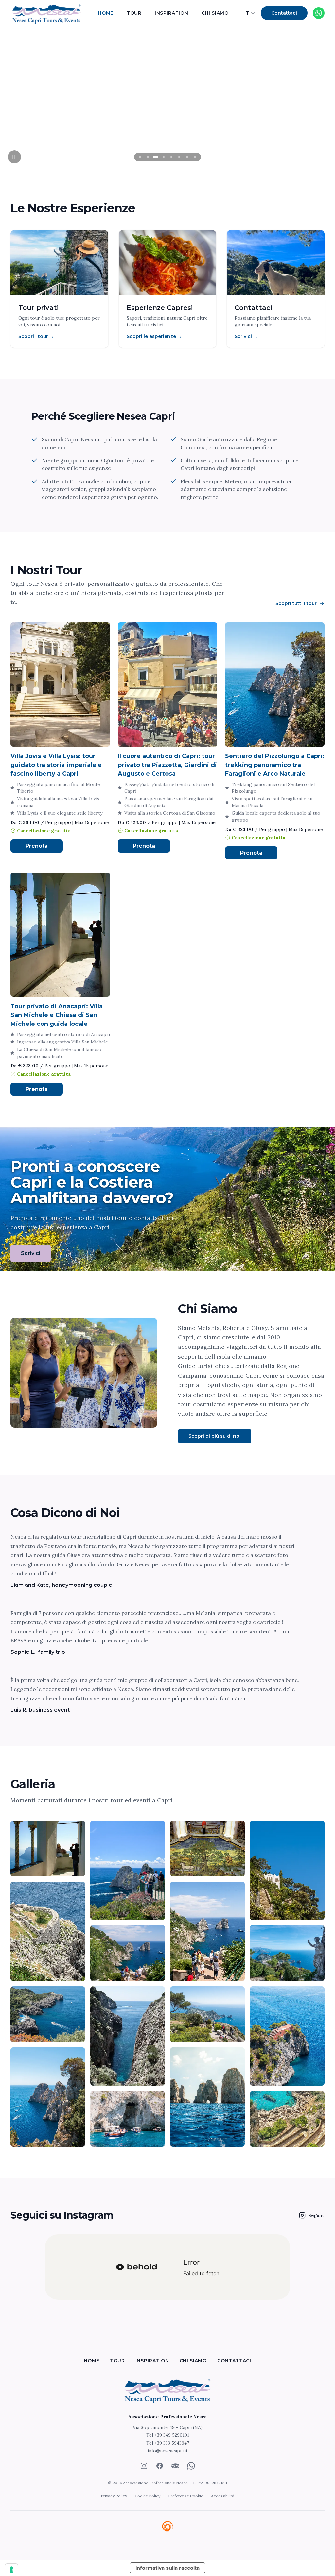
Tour (134, 13)
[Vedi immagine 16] (287, 2119)
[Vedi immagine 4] (287, 1870)
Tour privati (38, 308)
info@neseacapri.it (168, 2451)
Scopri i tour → (36, 336)
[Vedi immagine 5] (48, 1931)
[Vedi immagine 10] (128, 2036)
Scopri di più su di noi (215, 1436)
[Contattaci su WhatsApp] (319, 13)
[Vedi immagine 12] (287, 2036)
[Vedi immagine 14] (128, 2119)
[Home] (167, 2390)
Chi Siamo (208, 1309)
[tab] (140, 157)
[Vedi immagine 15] (207, 2097)
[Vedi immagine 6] (128, 1953)
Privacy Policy (114, 2496)
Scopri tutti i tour (296, 603)
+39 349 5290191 (172, 2435)
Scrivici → (246, 336)
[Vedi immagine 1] (48, 1848)
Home (106, 13)
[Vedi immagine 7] (207, 1931)
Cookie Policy (148, 2496)
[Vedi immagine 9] (48, 2014)
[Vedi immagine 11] (207, 2014)
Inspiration (172, 13)
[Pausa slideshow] (14, 157)
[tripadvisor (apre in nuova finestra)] (175, 2466)
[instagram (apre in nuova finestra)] (144, 2466)
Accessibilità (223, 2496)
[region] (167, 98)
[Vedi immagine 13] (48, 2097)
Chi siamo (215, 13)
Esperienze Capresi (160, 308)
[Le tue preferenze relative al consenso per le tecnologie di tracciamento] (11, 2570)
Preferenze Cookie (186, 2496)
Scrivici (31, 1253)
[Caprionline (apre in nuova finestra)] (167, 2527)
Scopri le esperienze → (154, 336)
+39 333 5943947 (172, 2443)
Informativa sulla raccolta (167, 2568)
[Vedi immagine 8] (287, 1953)
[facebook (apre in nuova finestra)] (160, 2466)
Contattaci (284, 13)
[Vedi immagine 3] (207, 1848)
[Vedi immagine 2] (128, 1870)
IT (247, 13)
